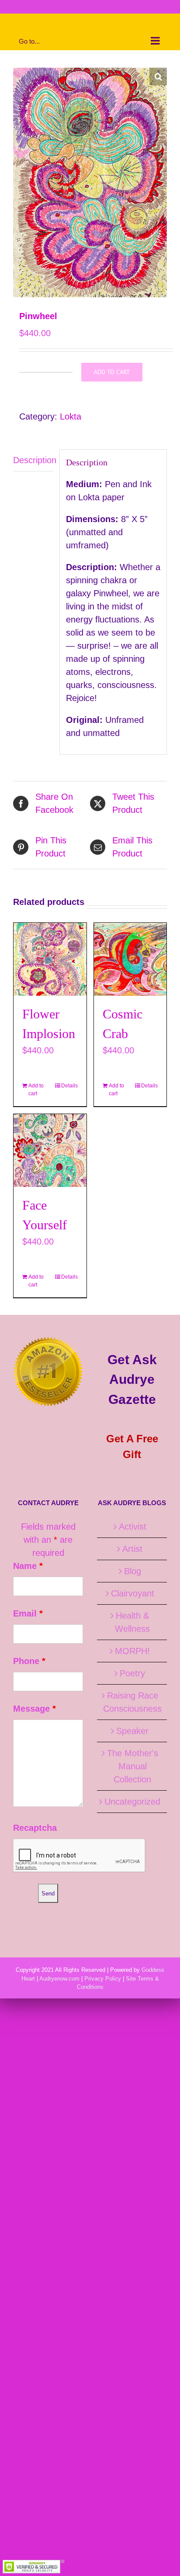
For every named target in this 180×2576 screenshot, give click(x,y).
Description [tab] (33, 460)
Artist (132, 1549)
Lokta (71, 416)
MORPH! (132, 1651)
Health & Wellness (132, 1622)
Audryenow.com (59, 1979)
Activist (133, 1527)
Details (69, 1086)
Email (28, 1613)
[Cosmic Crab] (130, 959)
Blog (133, 1571)
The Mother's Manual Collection (133, 1766)
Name (28, 1566)
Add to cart (112, 372)
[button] (158, 76)
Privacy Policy (103, 1979)
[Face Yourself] (50, 1150)
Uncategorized (132, 1802)
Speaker (132, 1731)
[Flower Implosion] (50, 959)
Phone (29, 1661)
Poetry (132, 1673)
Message (35, 1709)
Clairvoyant (133, 1593)
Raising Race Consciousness (132, 1702)
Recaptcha (35, 1828)
